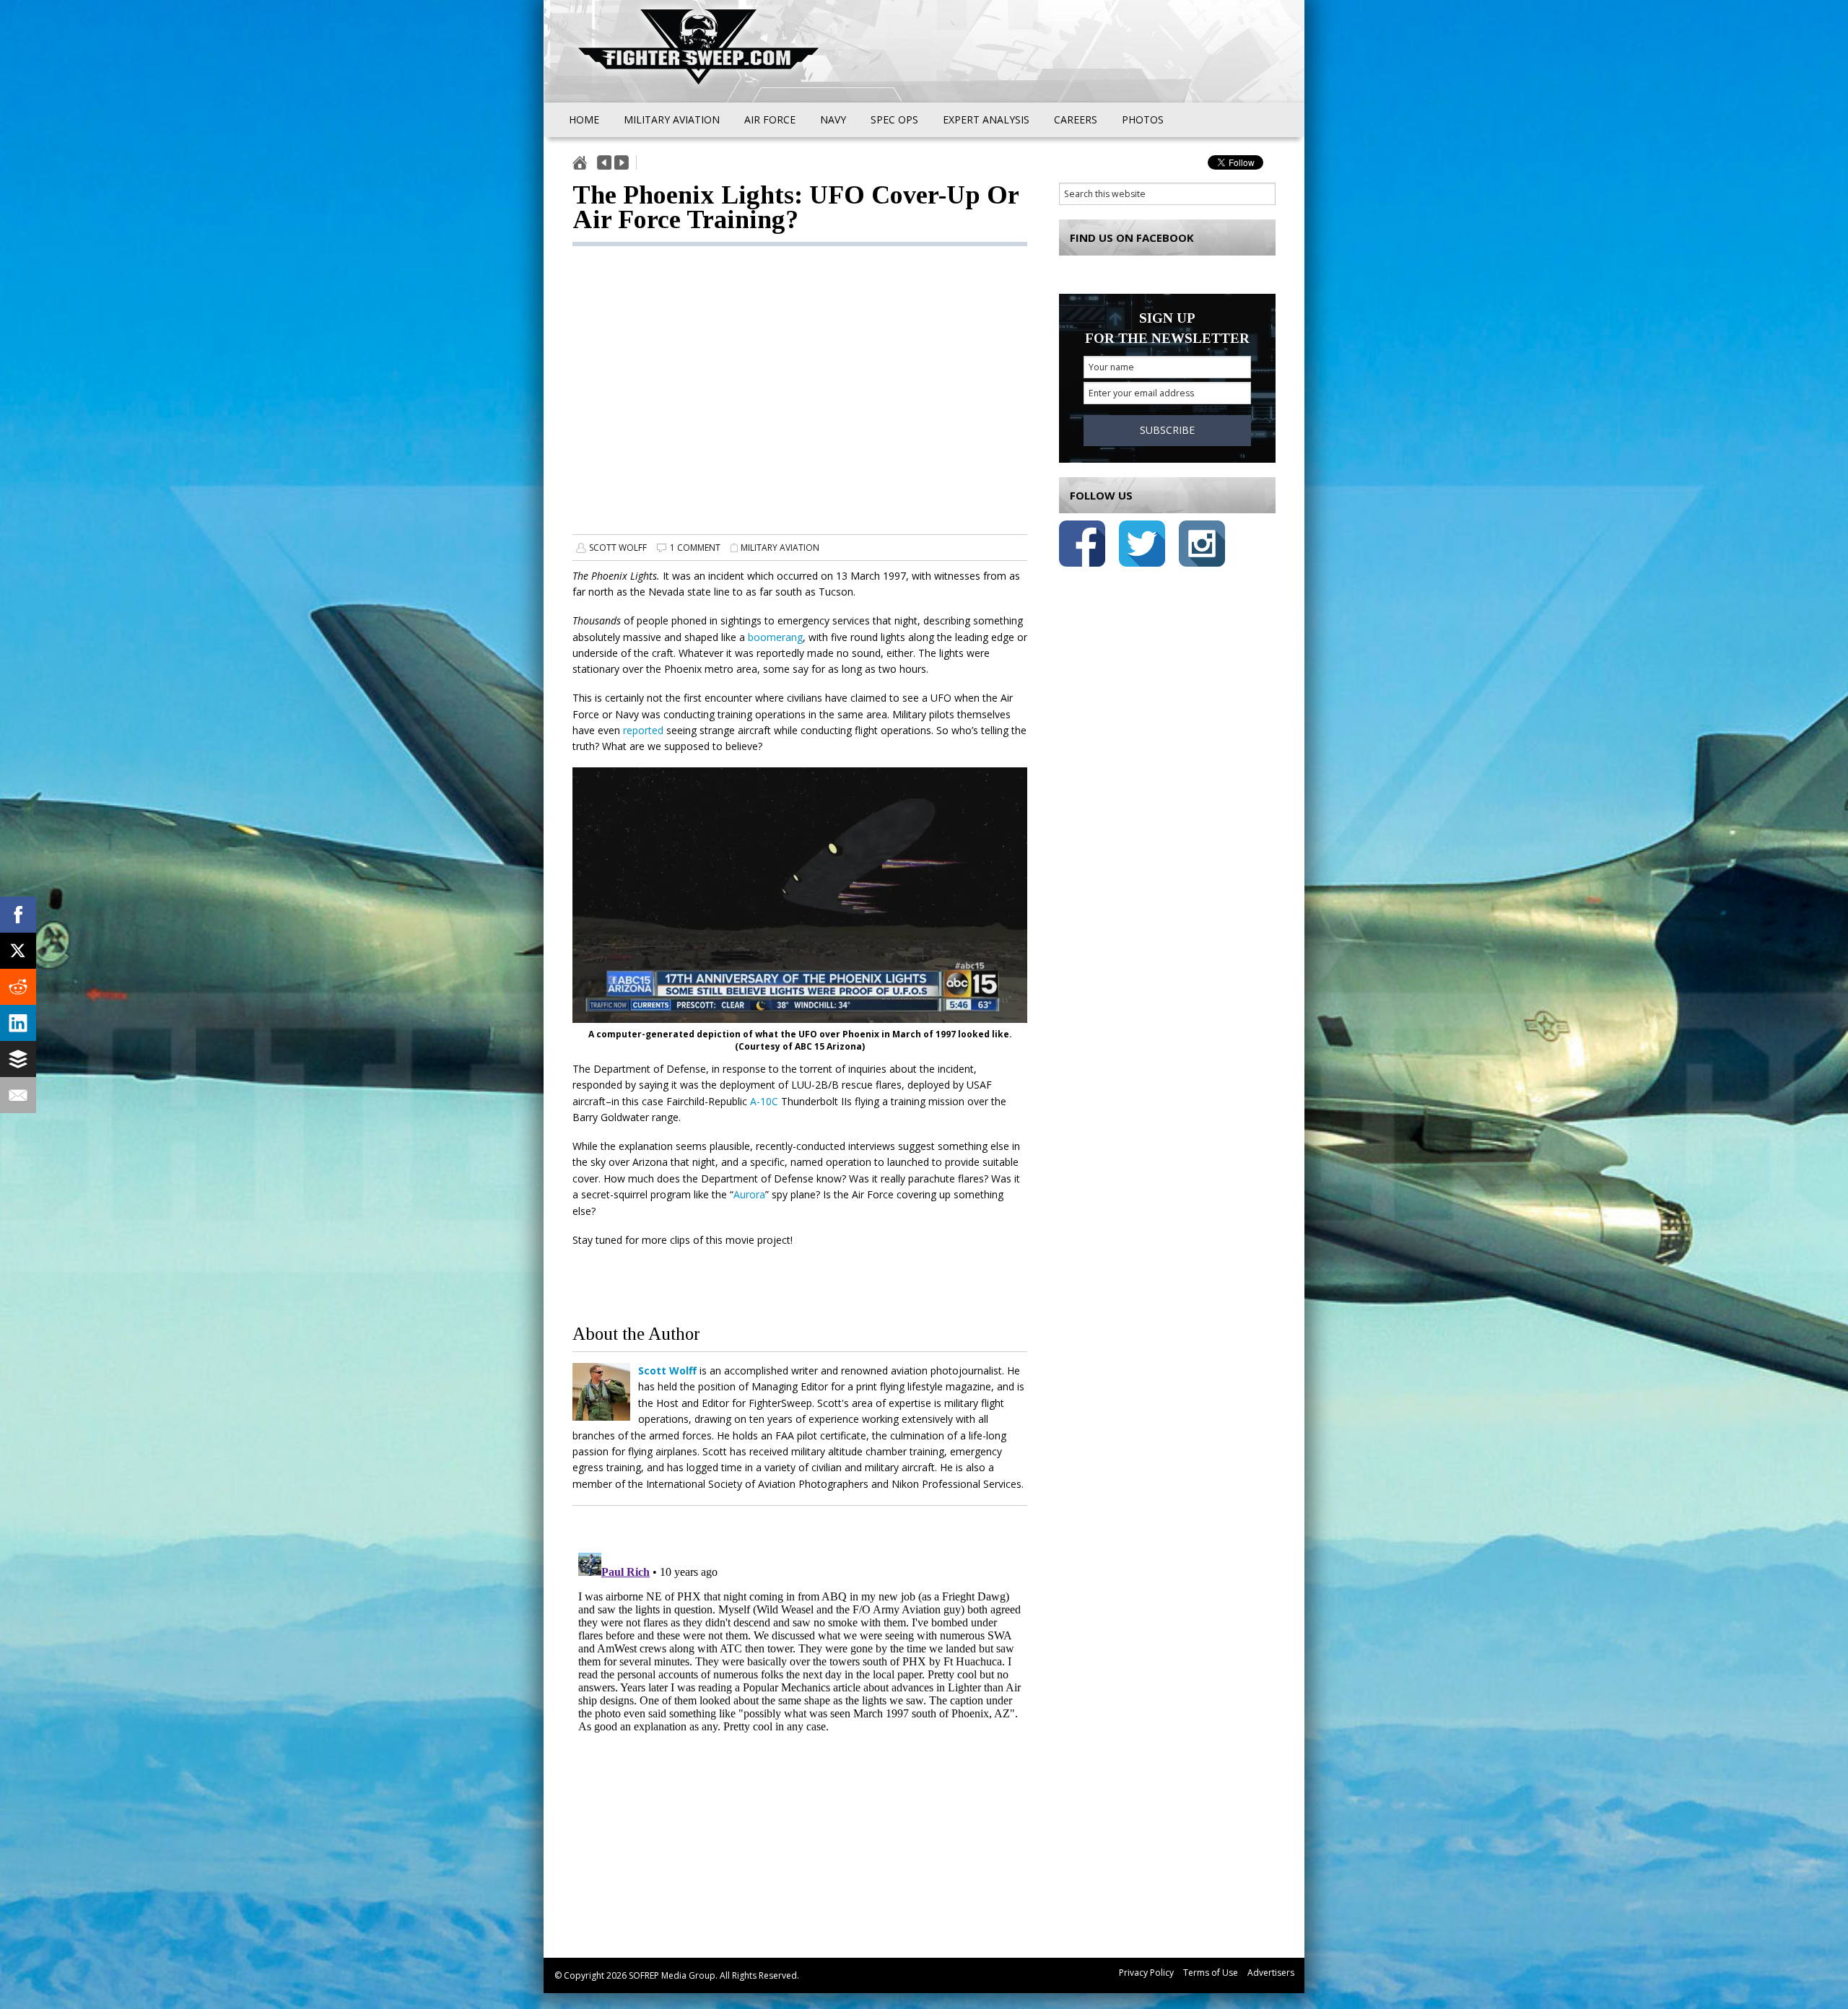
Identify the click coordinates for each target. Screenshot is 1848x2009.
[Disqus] (800, 1727)
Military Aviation (780, 548)
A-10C (766, 1101)
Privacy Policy (1146, 1973)
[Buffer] (18, 1059)
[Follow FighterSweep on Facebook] (1082, 546)
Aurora (749, 1194)
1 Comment (695, 548)
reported (643, 730)
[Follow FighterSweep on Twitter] (1142, 546)
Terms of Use (1211, 1973)
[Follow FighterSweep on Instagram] (1202, 546)
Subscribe (1167, 430)
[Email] (18, 1095)
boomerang (775, 637)
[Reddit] (18, 987)
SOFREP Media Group (672, 1975)
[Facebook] (18, 915)
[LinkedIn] (18, 1023)
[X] (18, 951)
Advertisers (1271, 1973)
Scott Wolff (618, 548)
